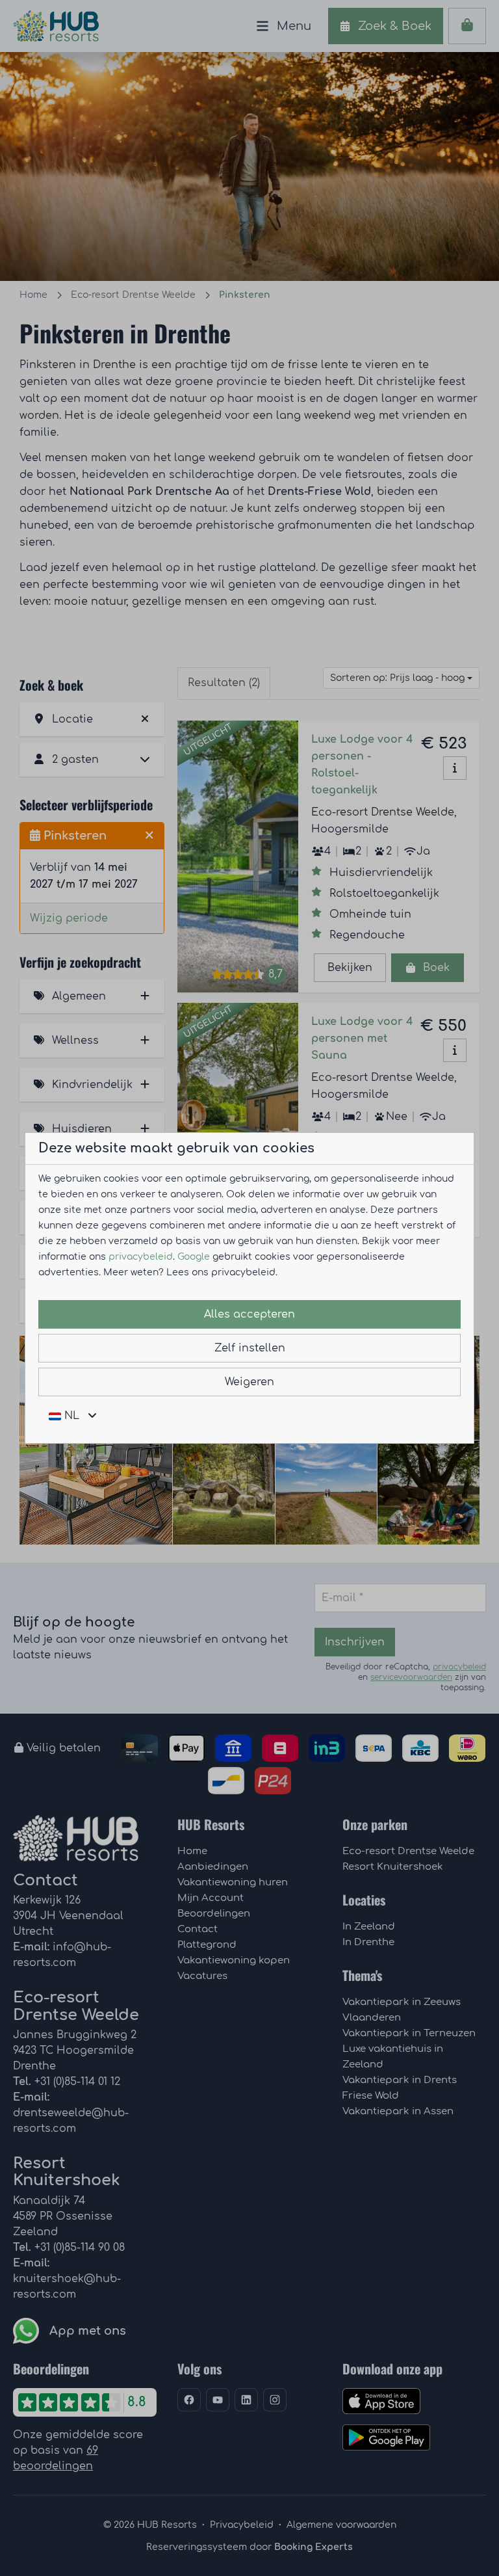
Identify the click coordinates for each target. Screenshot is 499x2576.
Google (194, 1257)
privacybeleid (141, 1257)
